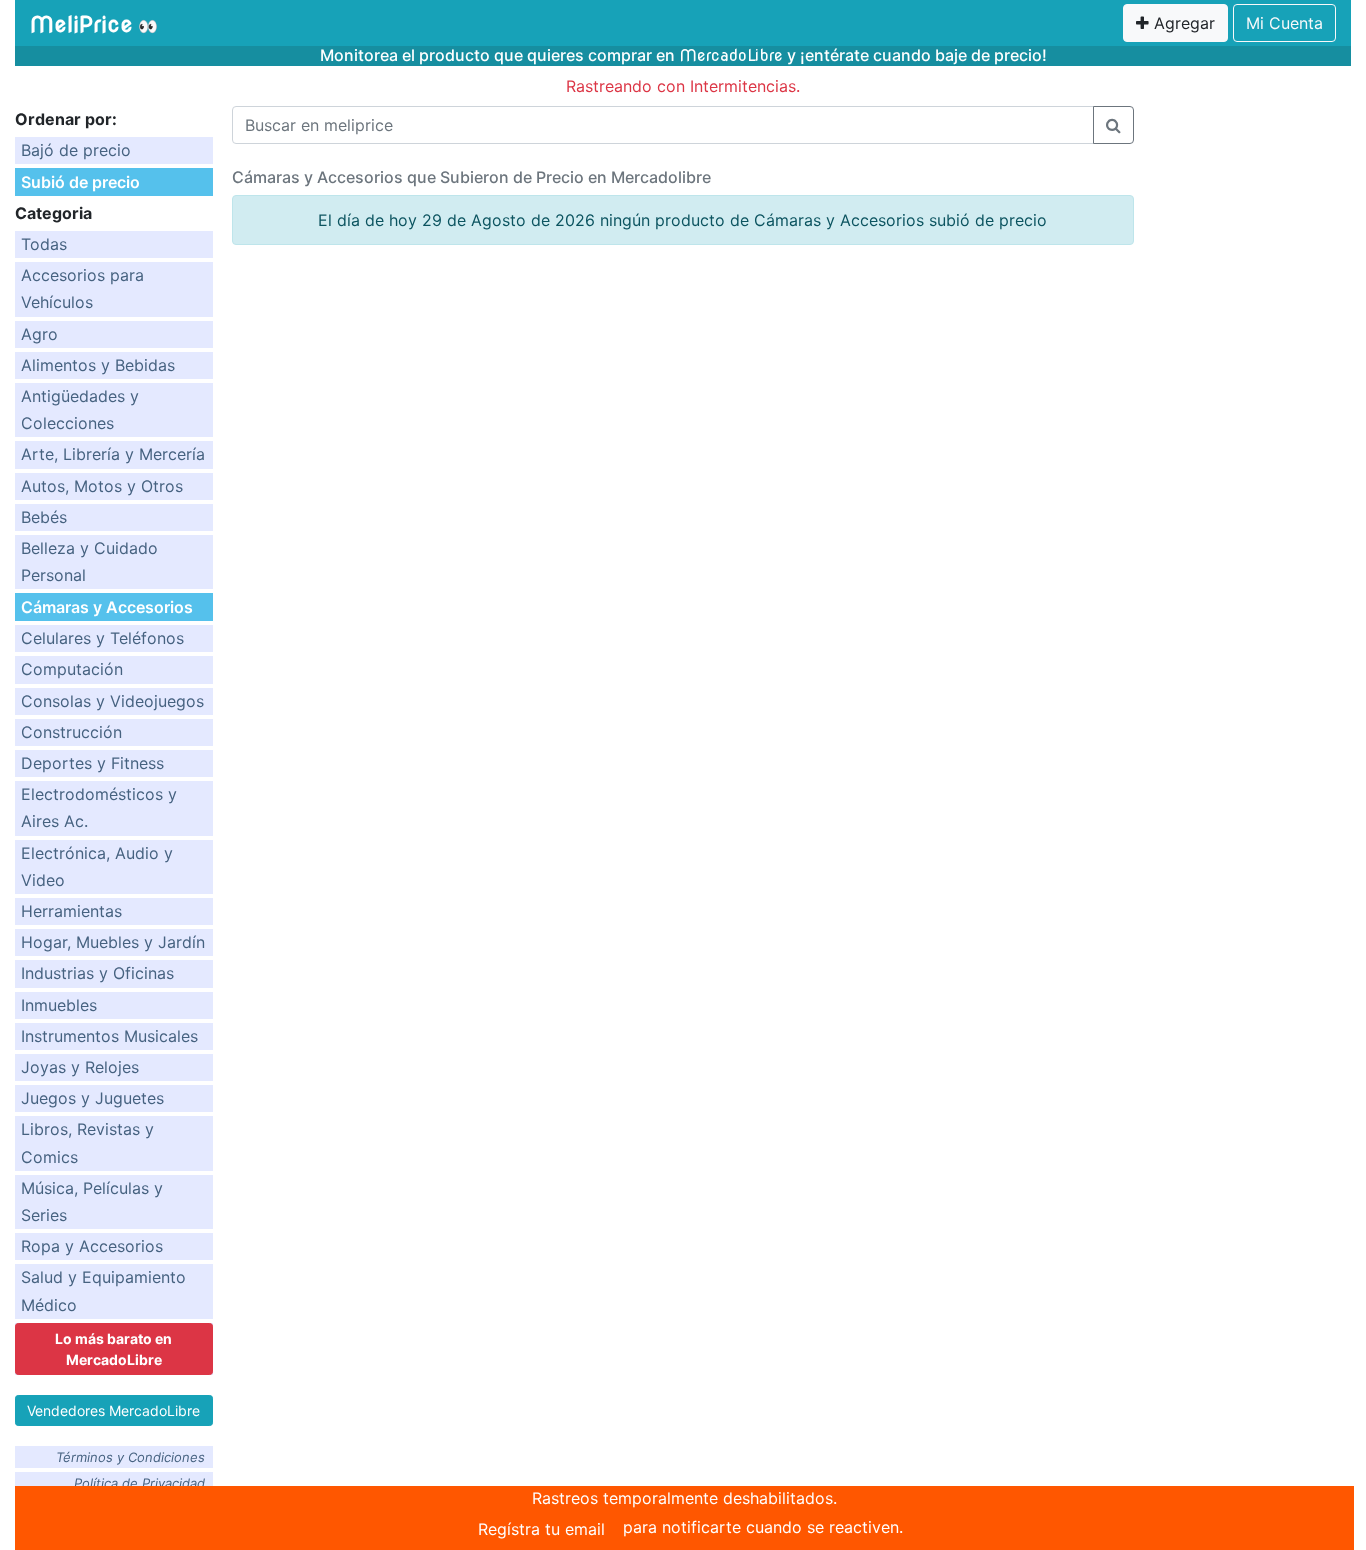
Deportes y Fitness (92, 763)
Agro (39, 334)
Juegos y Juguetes (92, 1098)
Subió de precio (80, 182)
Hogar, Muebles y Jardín (113, 942)
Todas (44, 244)
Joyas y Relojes (80, 1067)
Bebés (44, 517)
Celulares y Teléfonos (102, 638)
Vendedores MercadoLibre (113, 1410)
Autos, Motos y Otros (102, 486)
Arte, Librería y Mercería (113, 454)
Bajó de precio (76, 150)
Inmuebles (59, 1005)
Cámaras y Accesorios (107, 607)
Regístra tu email (541, 1529)
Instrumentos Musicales (109, 1036)
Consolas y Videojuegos (112, 701)
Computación (72, 669)
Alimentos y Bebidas (98, 365)
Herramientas (71, 911)
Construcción (71, 732)
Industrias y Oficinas (97, 973)
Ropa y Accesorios (92, 1246)
